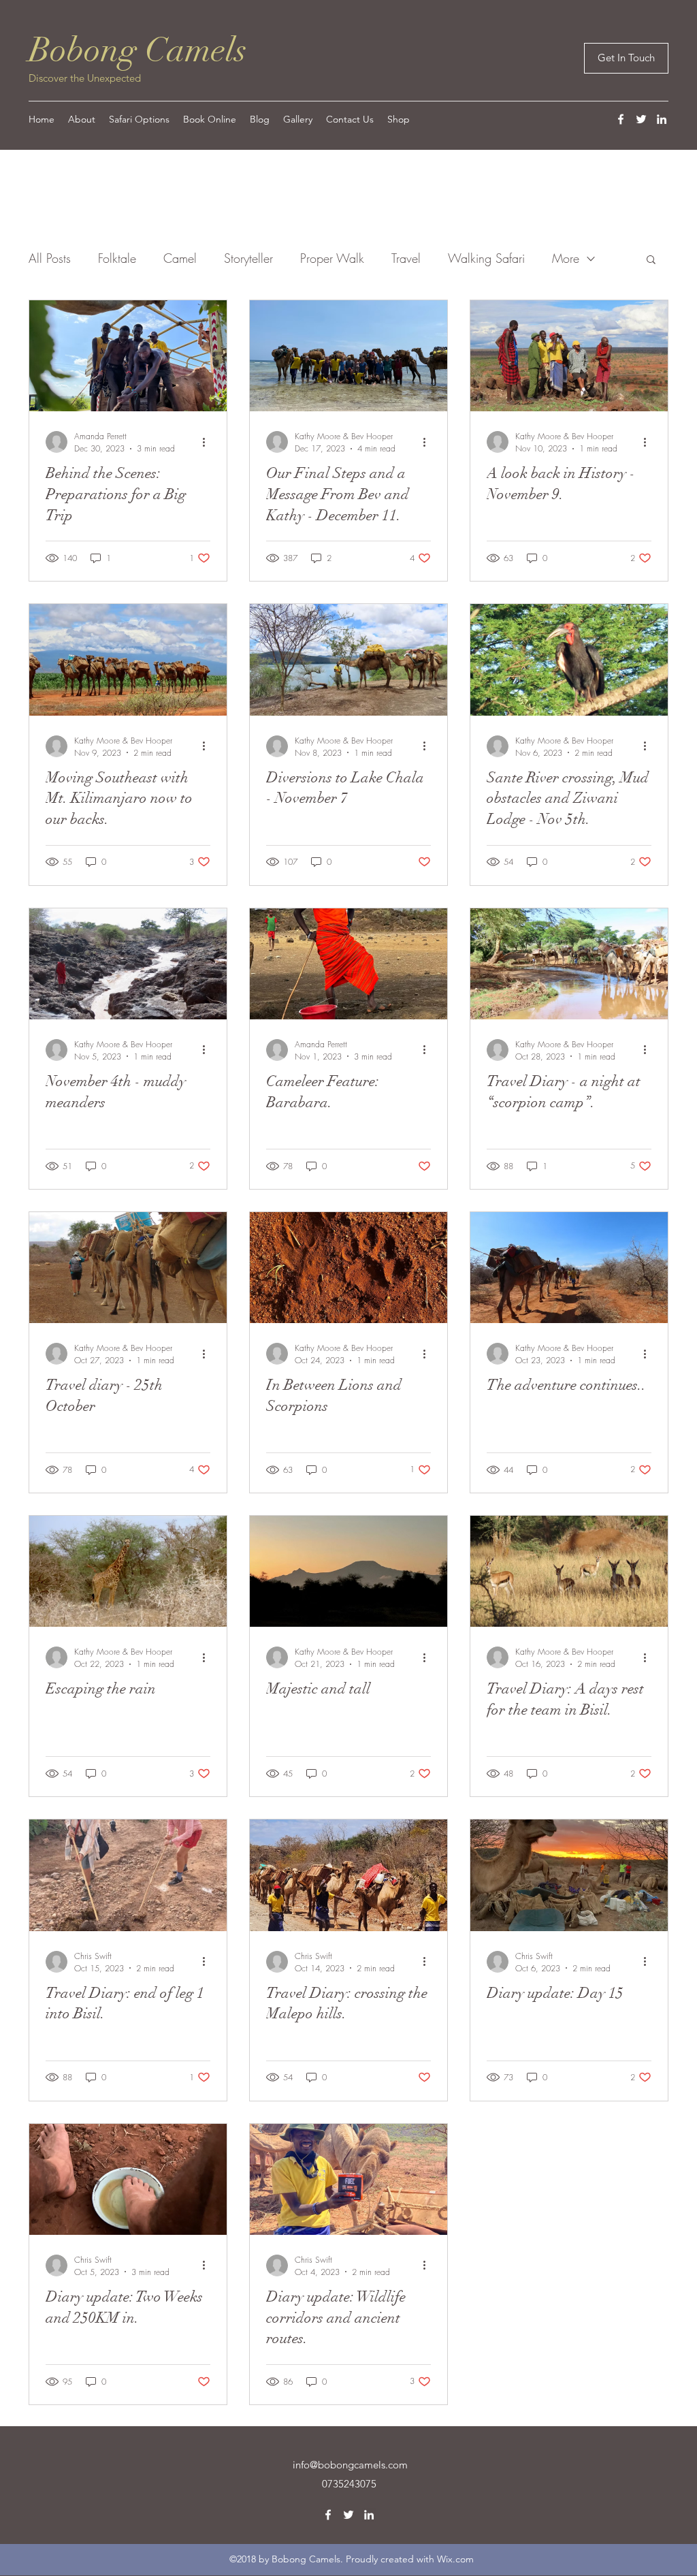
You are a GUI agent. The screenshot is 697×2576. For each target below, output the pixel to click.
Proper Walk (332, 258)
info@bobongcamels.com (350, 2465)
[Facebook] (621, 119)
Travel (406, 258)
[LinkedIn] (662, 119)
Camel (180, 258)
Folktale (117, 258)
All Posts (50, 258)
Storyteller (248, 258)
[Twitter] (641, 119)
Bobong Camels (138, 50)
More (566, 258)
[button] (651, 260)
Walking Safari (486, 258)
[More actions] (208, 442)
